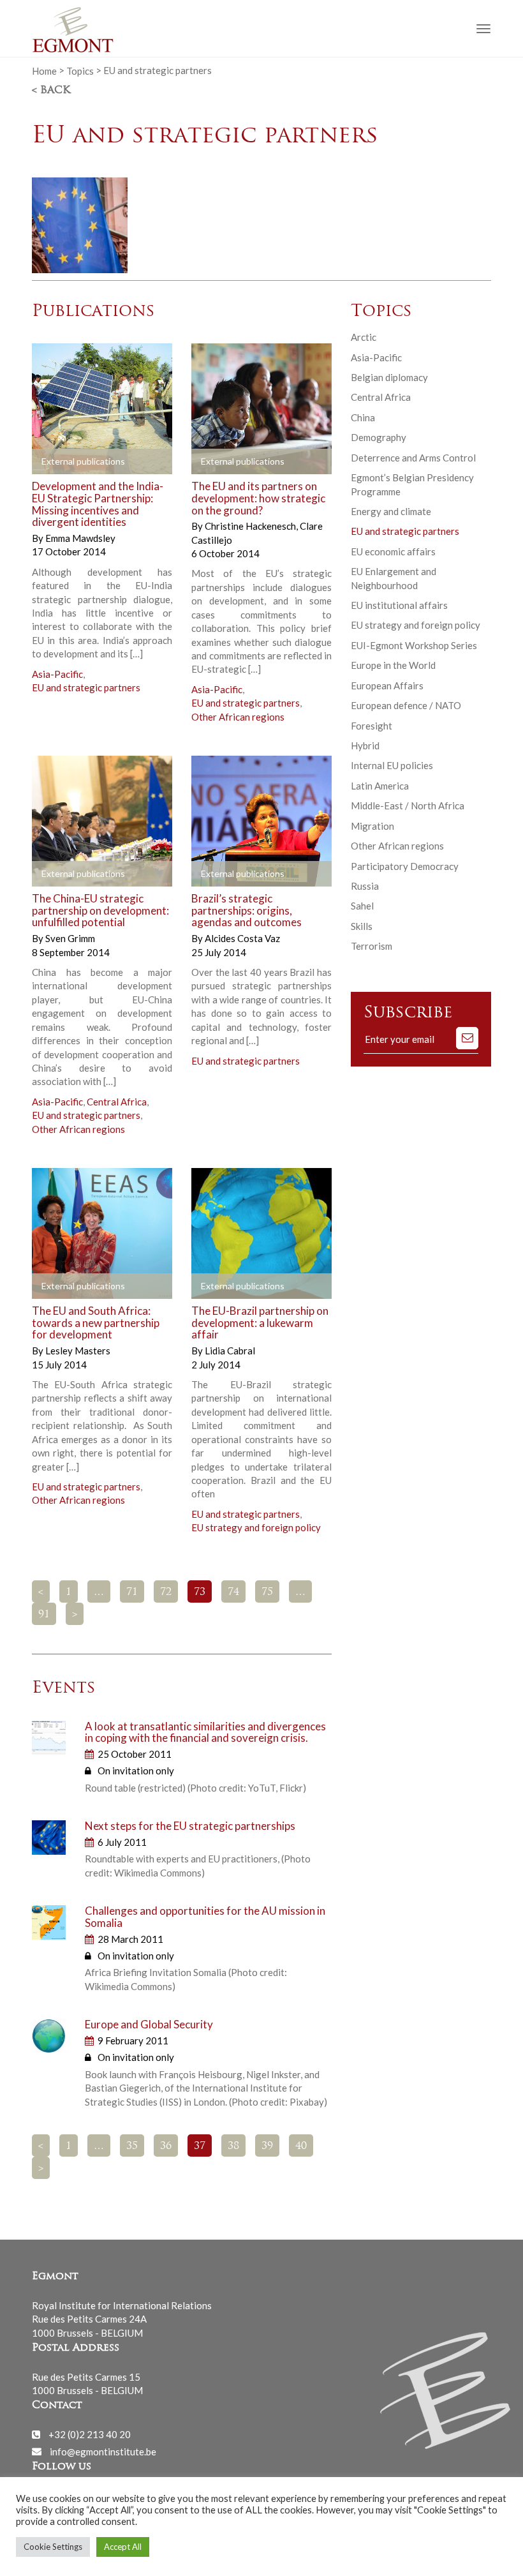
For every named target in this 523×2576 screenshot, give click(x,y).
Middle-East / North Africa (408, 805)
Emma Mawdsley (80, 538)
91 (44, 1615)
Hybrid (365, 745)
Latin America (380, 786)
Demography (379, 437)
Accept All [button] (123, 2547)
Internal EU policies (392, 765)
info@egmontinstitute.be (103, 2451)
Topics (80, 70)
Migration (372, 826)
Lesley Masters (78, 1351)
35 (132, 2146)
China (363, 417)
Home (44, 70)
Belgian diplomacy (389, 377)
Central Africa (117, 1102)
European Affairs (387, 685)
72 (166, 1592)
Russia (365, 886)
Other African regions (238, 717)
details (132, 462)
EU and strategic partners (86, 687)
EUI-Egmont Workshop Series (414, 645)
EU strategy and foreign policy (256, 1527)
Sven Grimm (70, 938)
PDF (52, 462)
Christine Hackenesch (251, 526)
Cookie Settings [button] (53, 2547)
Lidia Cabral (230, 1351)
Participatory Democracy (405, 866)
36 (166, 2146)
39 (267, 2146)
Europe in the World (393, 665)
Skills (362, 926)
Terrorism (372, 946)
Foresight (372, 726)
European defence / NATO (406, 705)
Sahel (362, 906)
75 (267, 1592)
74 (233, 1592)
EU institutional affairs (399, 605)
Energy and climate (391, 511)
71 (132, 1592)
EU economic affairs (393, 551)
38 (233, 2146)
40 (301, 2146)
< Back (51, 91)
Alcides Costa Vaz (242, 938)
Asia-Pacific (57, 674)
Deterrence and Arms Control (413, 458)
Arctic (364, 337)
